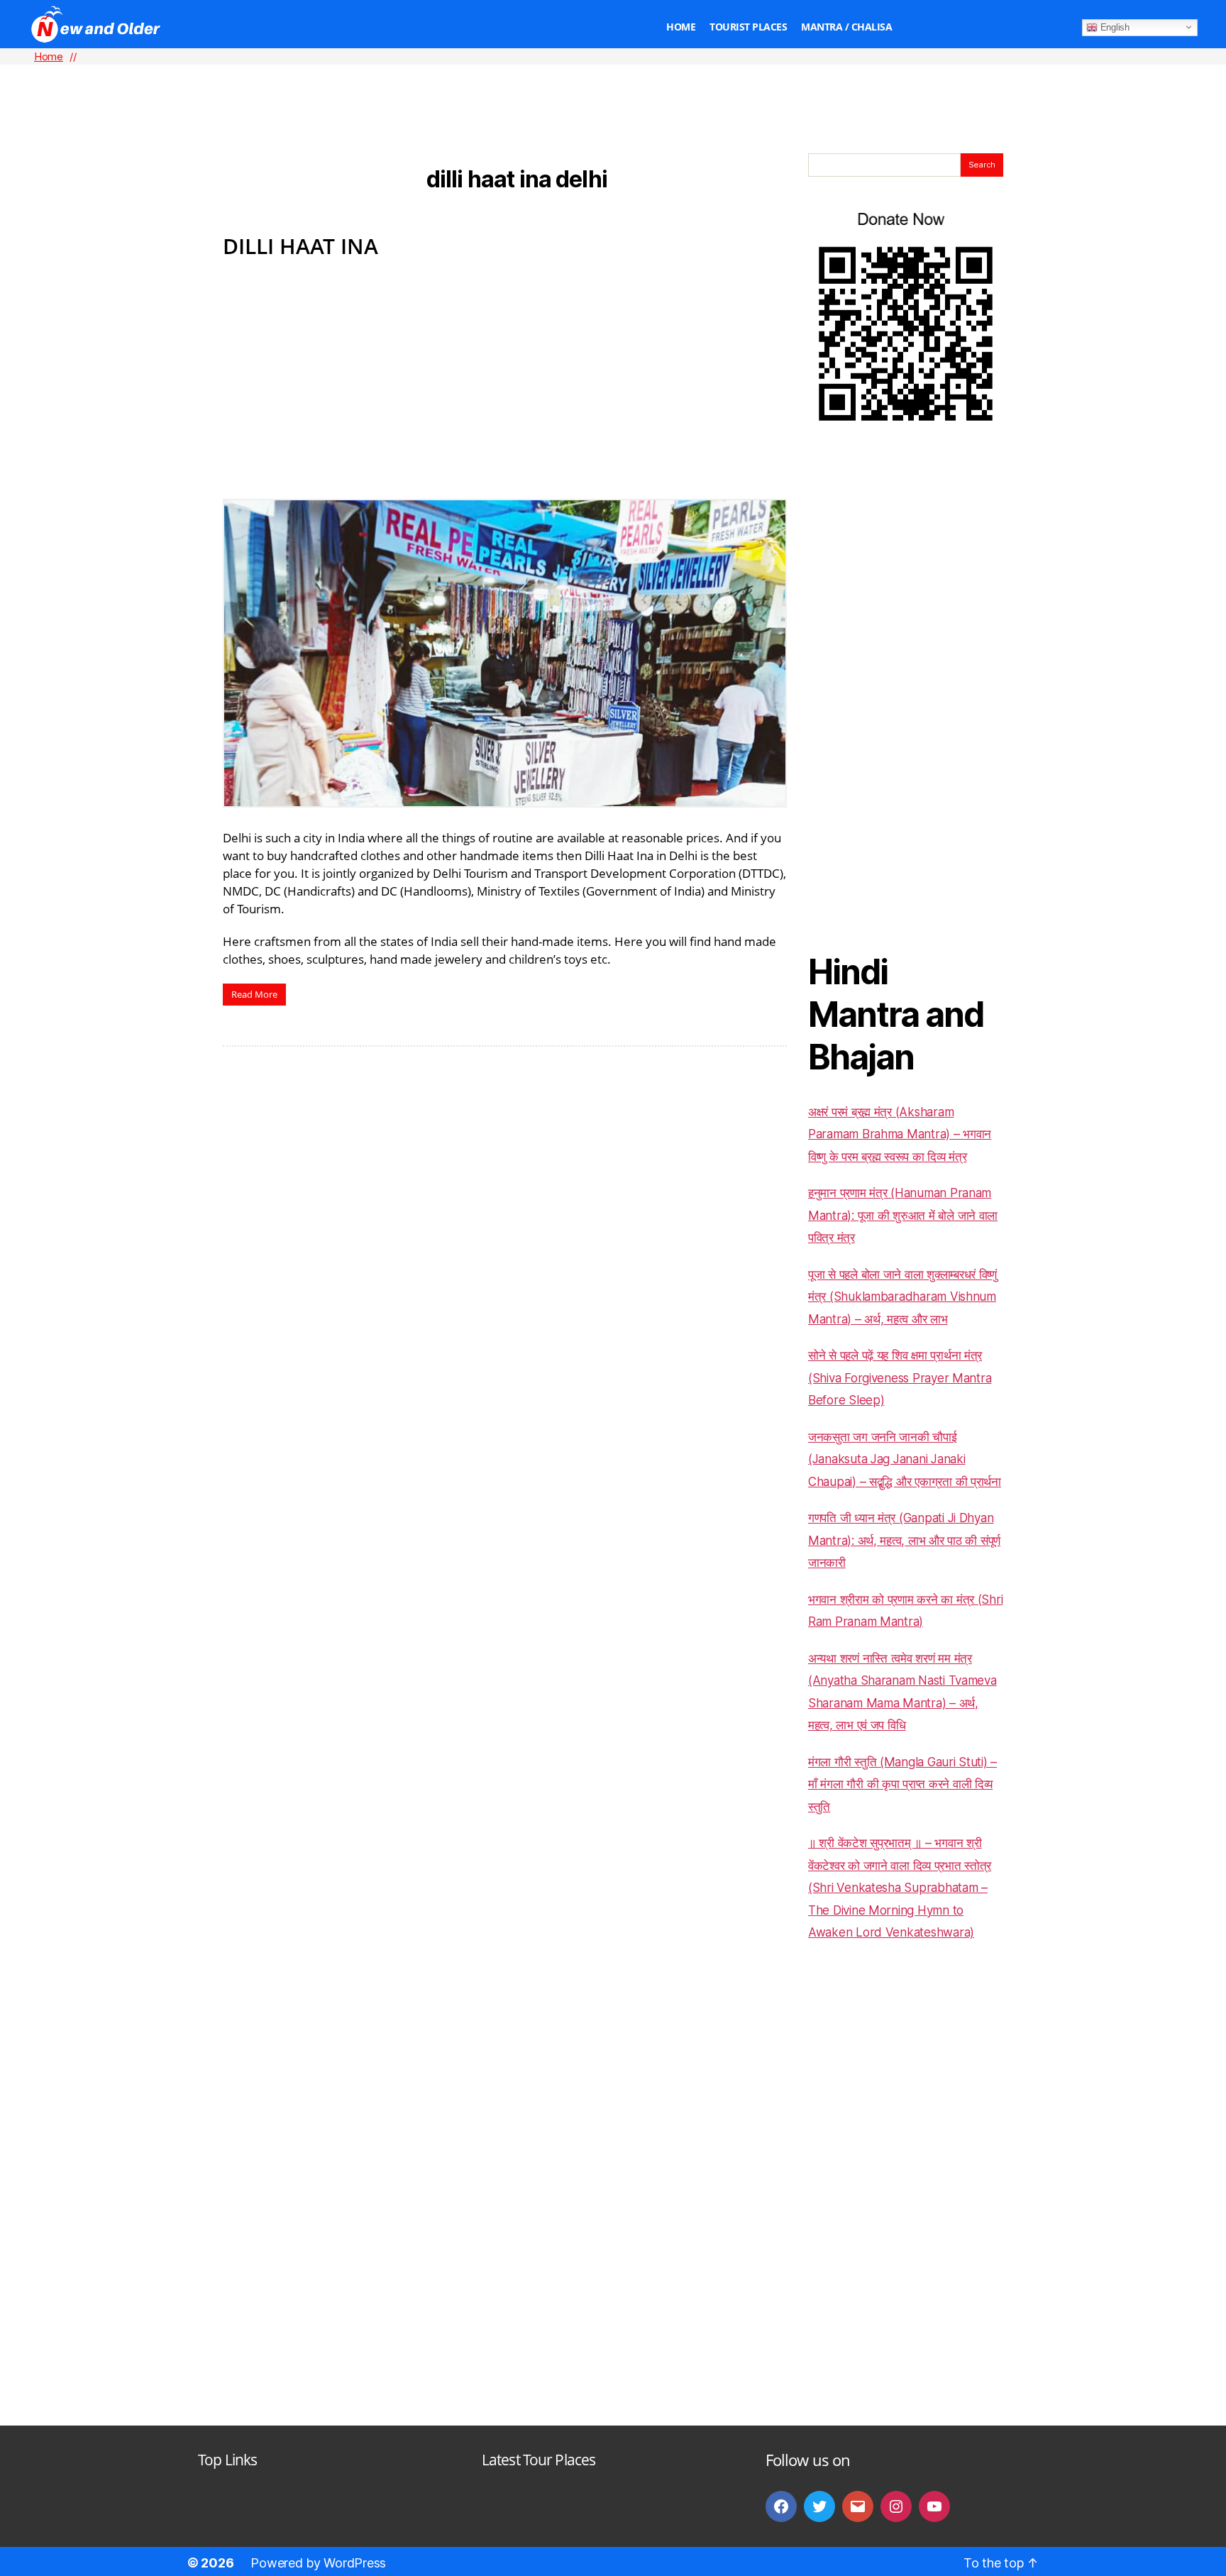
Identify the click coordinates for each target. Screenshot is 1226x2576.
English (1114, 27)
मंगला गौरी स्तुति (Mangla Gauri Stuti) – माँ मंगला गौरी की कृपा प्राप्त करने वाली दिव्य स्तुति (902, 1784)
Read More (254, 994)
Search (982, 165)
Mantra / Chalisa (846, 27)
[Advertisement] (613, 86)
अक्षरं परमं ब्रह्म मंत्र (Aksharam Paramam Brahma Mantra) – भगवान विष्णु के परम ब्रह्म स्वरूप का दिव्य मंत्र (900, 1134)
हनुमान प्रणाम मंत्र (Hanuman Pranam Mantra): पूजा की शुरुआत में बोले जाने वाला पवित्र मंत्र (903, 1215)
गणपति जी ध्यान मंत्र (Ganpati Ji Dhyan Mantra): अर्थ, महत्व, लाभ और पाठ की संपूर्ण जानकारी (904, 1540)
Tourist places (748, 27)
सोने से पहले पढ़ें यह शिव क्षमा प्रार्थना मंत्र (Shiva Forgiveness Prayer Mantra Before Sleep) (900, 1378)
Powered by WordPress (318, 2563)
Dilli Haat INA (300, 246)
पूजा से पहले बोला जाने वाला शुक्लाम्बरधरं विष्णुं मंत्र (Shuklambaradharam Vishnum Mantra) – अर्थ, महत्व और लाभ (902, 1297)
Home (681, 27)
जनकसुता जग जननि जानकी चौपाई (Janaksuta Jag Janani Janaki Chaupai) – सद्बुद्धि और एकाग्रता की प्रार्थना (905, 1459)
